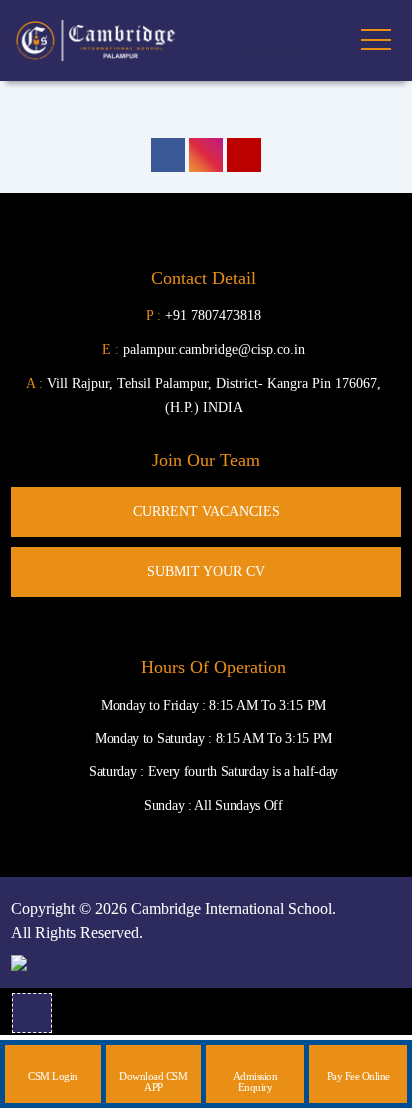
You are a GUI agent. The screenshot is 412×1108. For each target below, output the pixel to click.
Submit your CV (206, 571)
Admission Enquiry (255, 1081)
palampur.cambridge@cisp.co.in (203, 349)
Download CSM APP (153, 1081)
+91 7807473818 (213, 315)
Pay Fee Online (358, 1076)
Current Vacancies (206, 511)
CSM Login (53, 1076)
